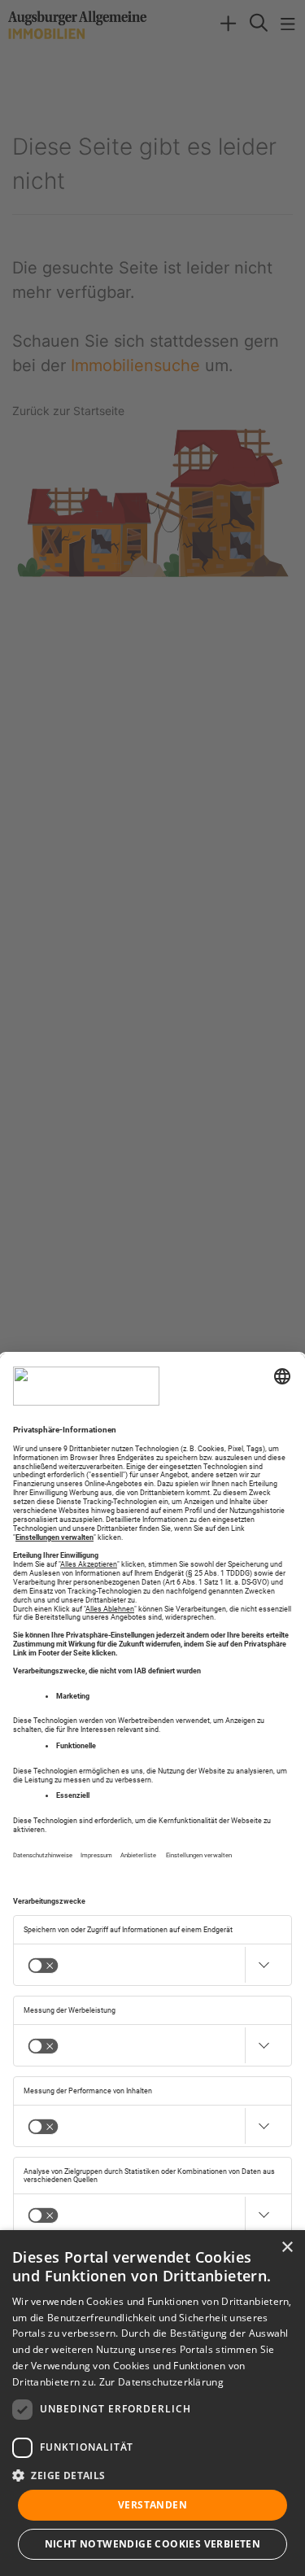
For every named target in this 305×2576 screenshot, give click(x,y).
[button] (152, 2475)
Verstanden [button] (152, 2505)
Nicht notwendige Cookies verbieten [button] (153, 2544)
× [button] (287, 2248)
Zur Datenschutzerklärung (161, 2382)
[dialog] (152, 2403)
